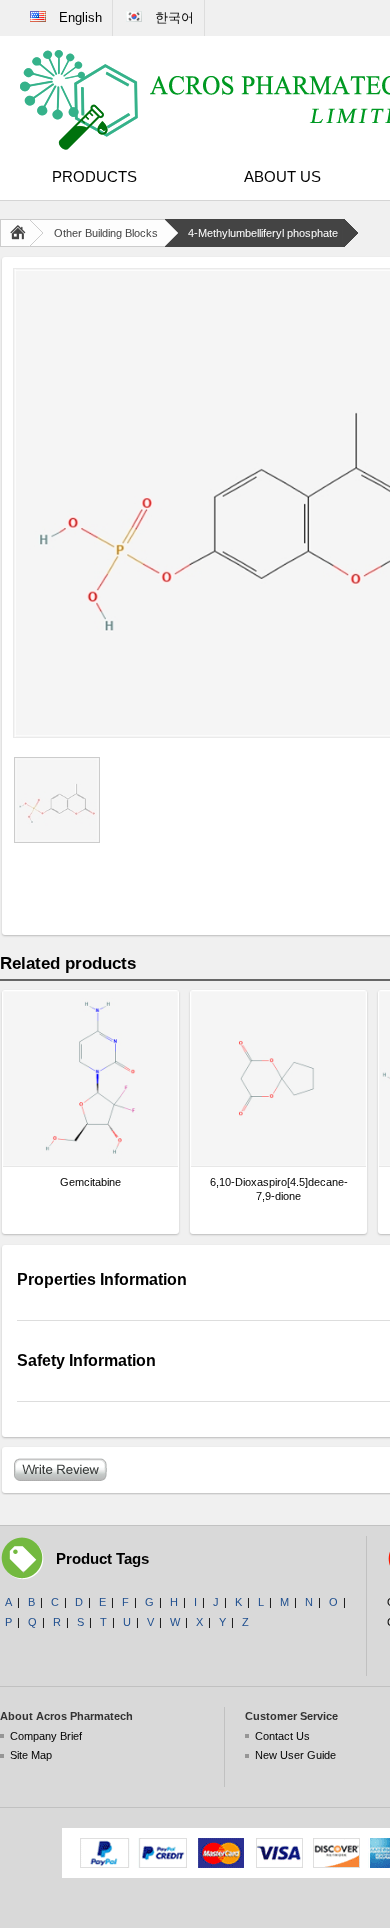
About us (282, 176)
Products (94, 176)
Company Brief (46, 1736)
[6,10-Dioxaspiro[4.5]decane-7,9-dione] (278, 1078)
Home (22, 233)
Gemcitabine (90, 1182)
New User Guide (295, 1755)
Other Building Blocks (106, 233)
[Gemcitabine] (90, 1078)
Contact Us (282, 1736)
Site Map (31, 1755)
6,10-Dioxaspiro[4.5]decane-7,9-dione (279, 1189)
